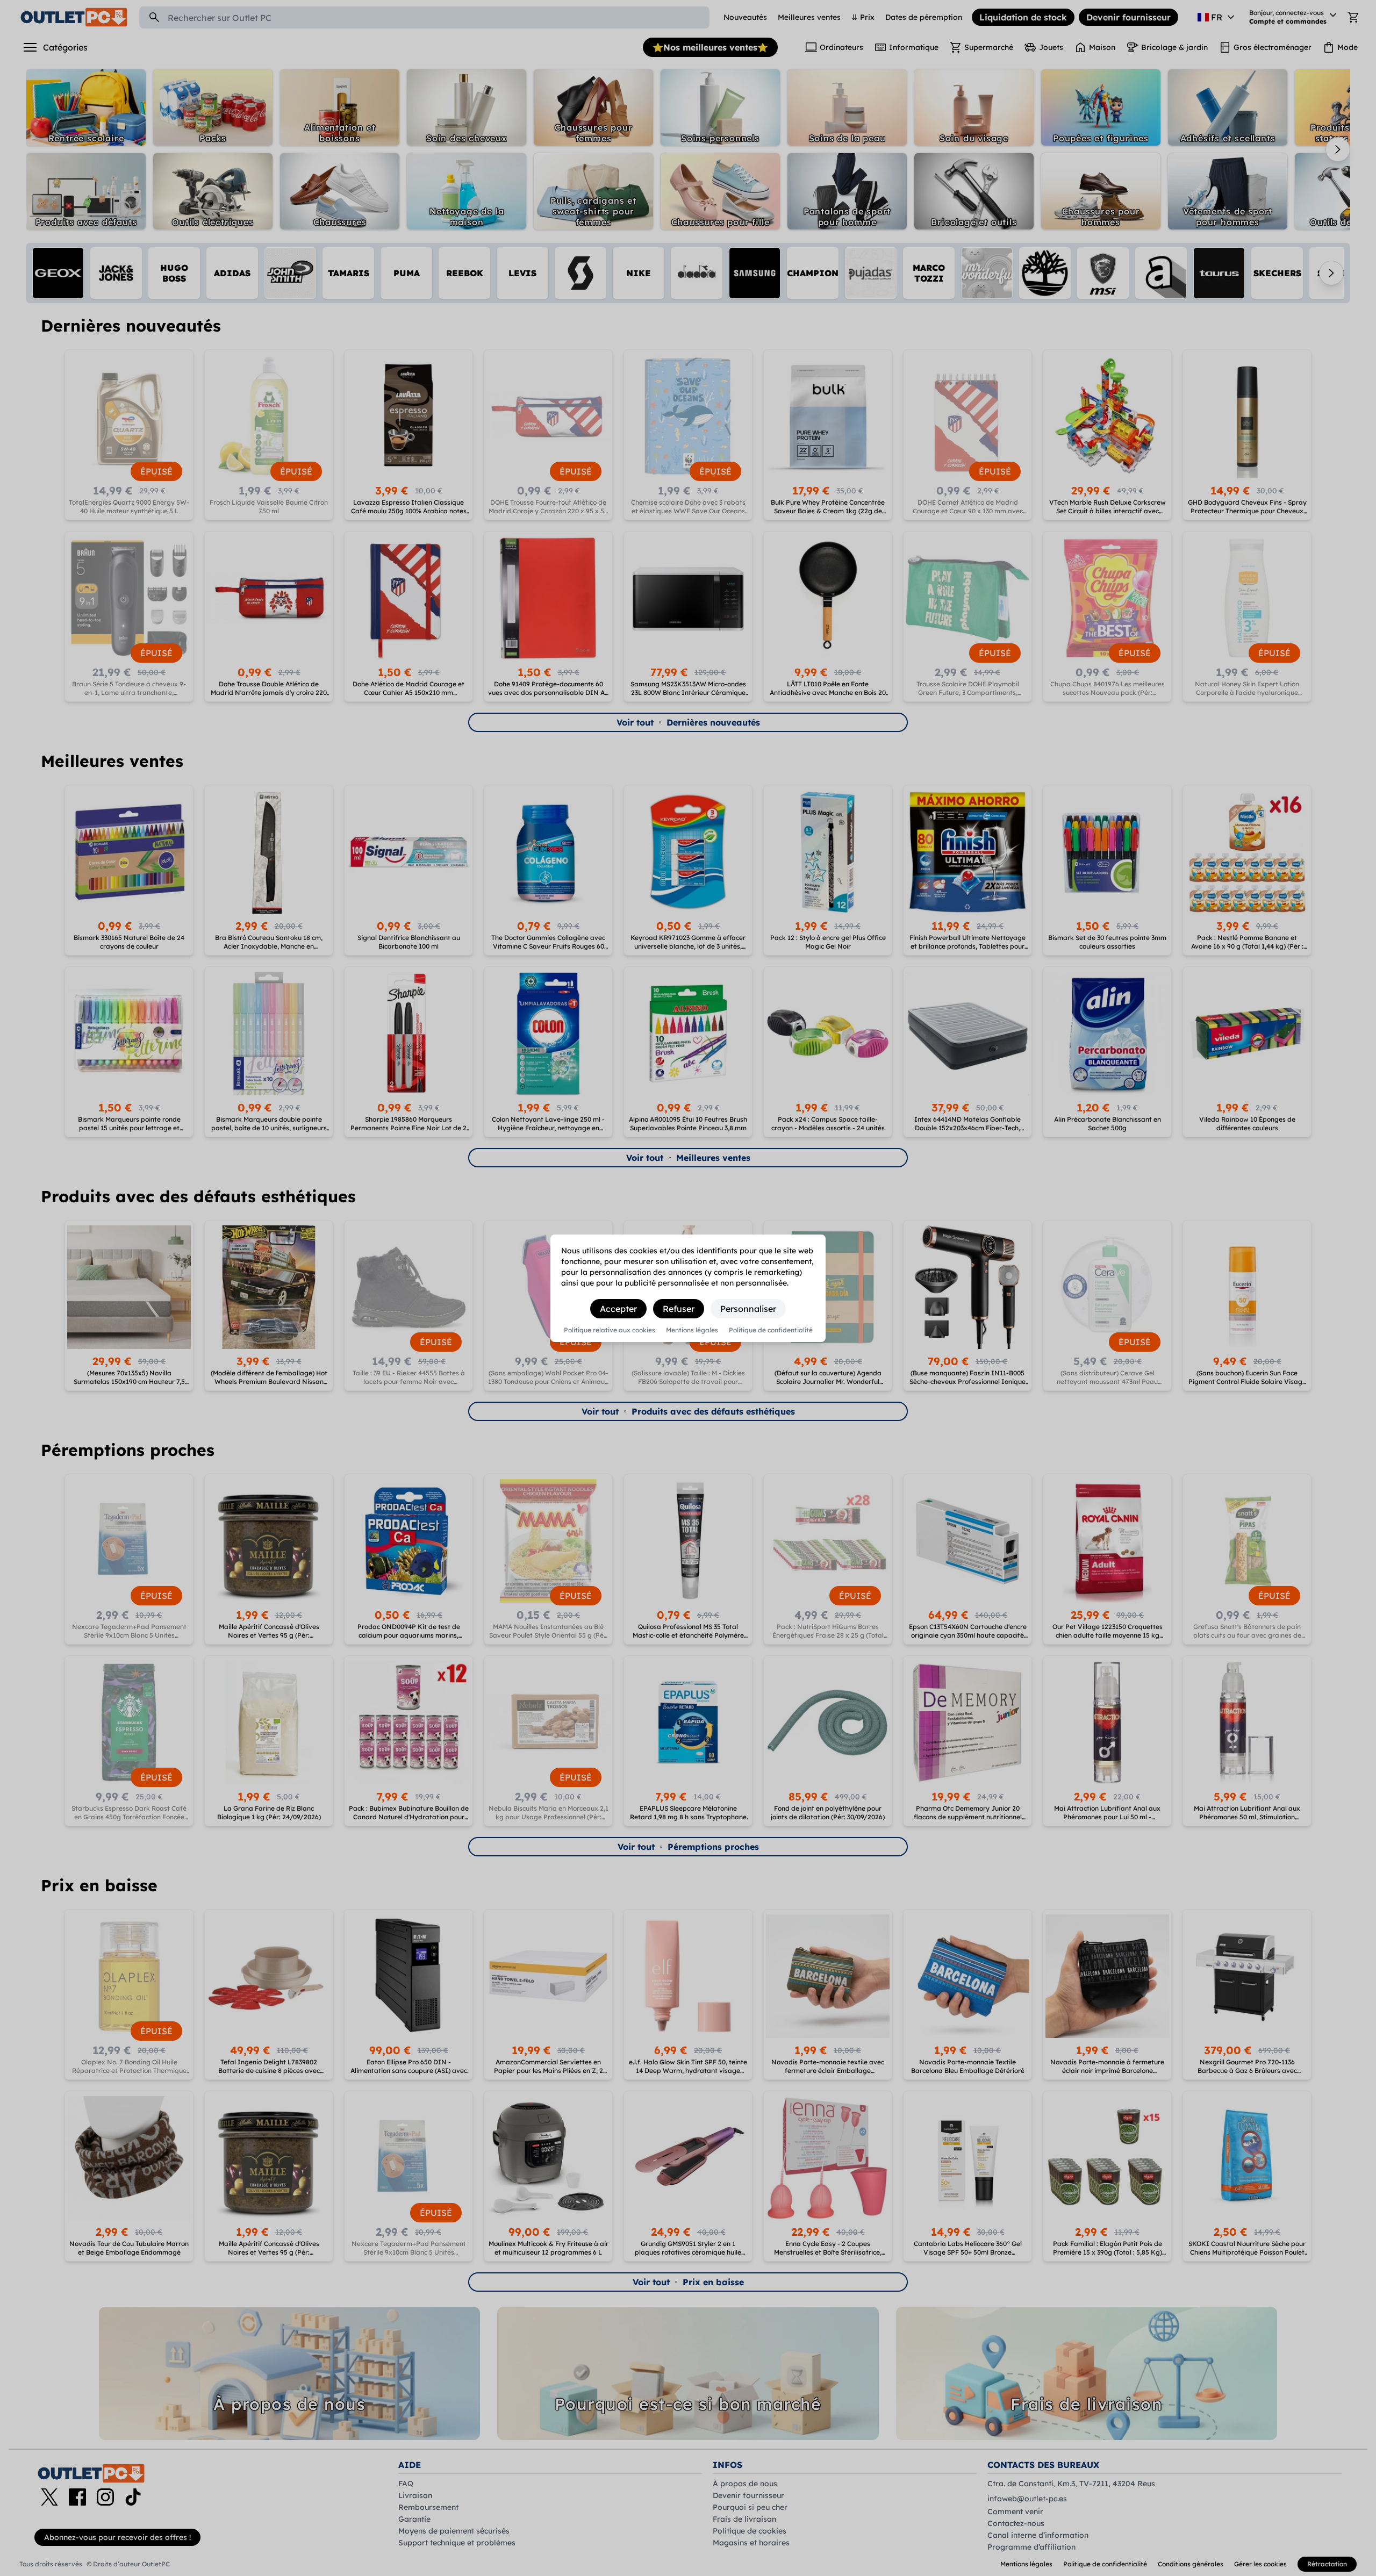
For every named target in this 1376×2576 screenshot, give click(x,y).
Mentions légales (692, 1330)
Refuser (679, 1309)
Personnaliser (748, 1309)
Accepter (618, 1309)
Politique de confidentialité (771, 1330)
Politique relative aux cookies (610, 1330)
